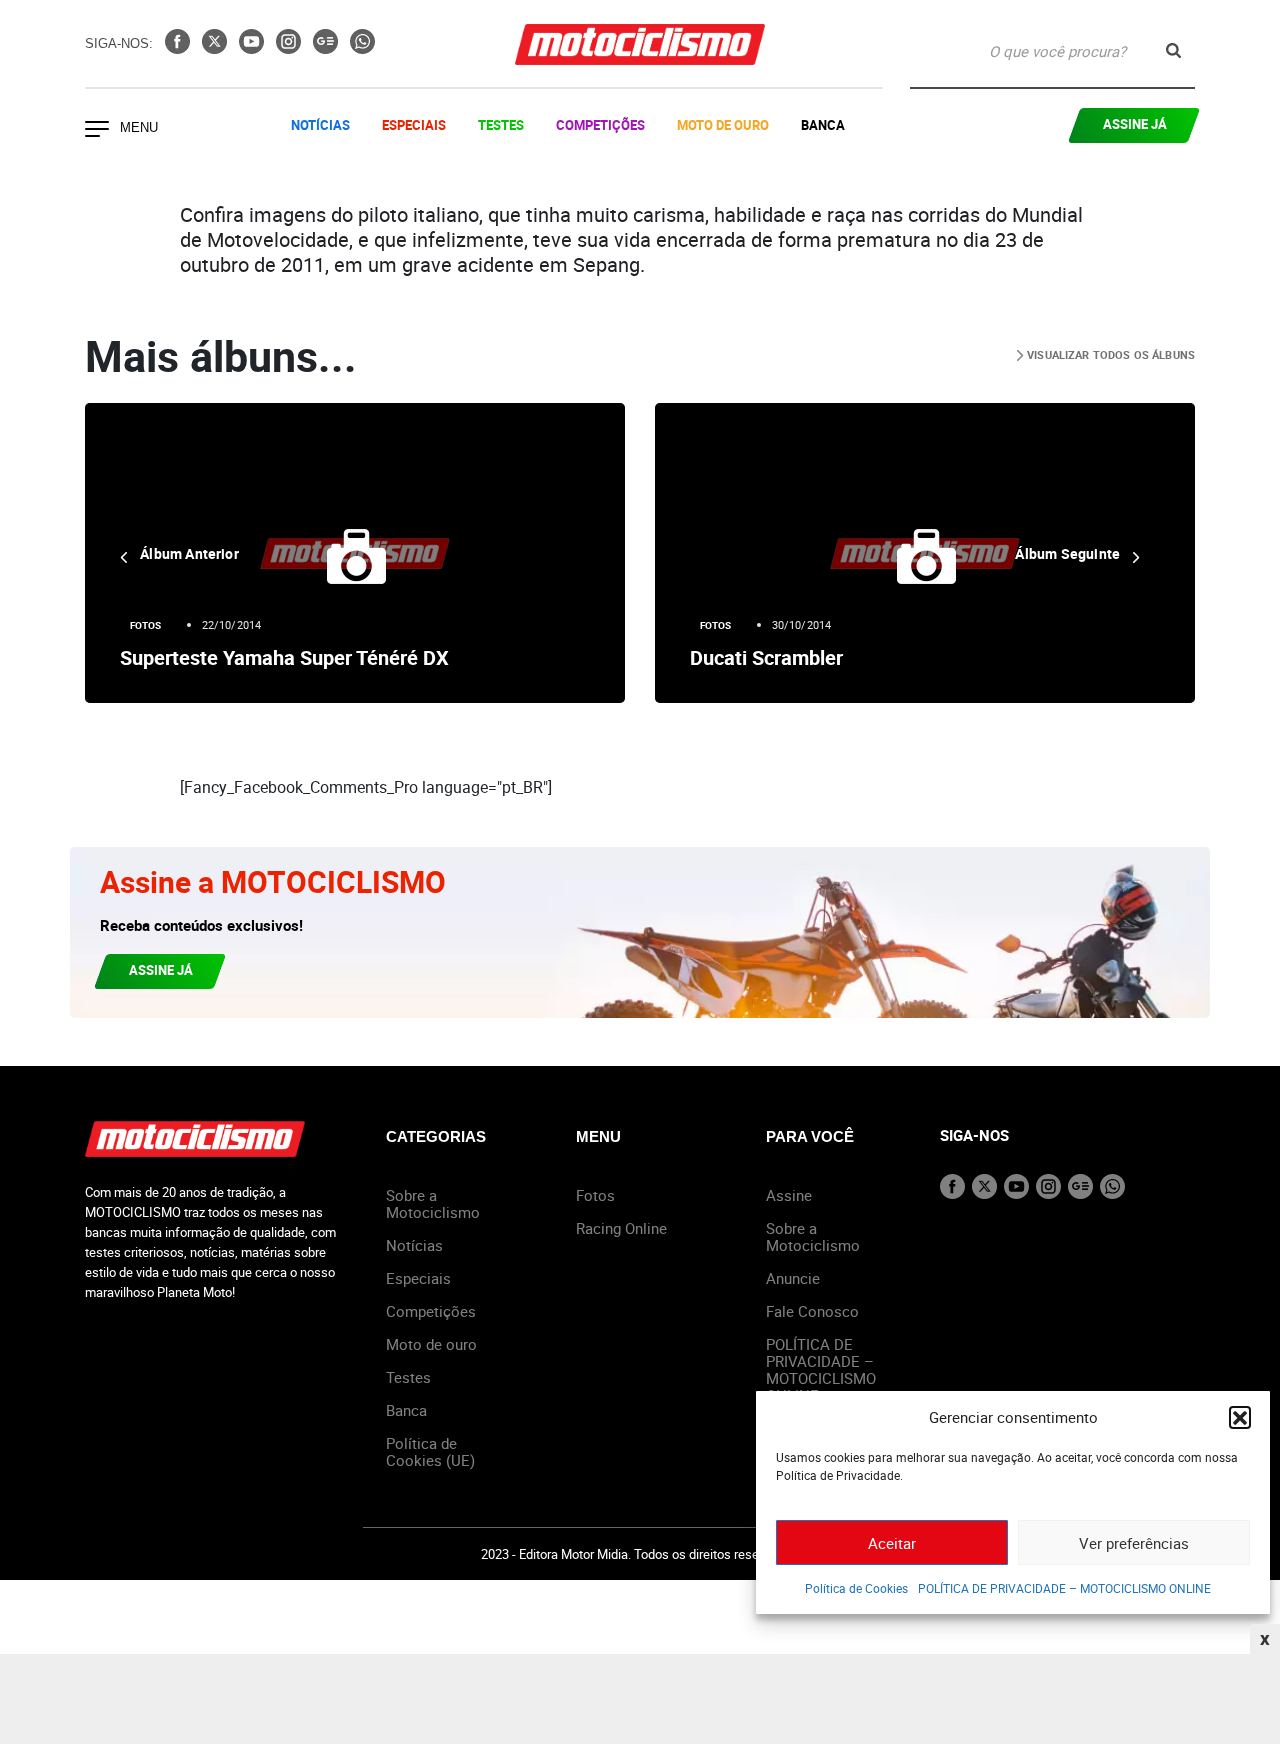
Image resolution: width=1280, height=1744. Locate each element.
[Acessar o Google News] (327, 48)
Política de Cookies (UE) (430, 1451)
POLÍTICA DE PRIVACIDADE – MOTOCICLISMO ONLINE (1064, 1588)
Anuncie (793, 1278)
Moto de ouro (431, 1344)
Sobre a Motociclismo (433, 1203)
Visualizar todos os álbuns (1109, 354)
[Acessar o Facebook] (179, 48)
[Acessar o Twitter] (216, 48)
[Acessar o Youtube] (253, 48)
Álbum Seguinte (1069, 553)
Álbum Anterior (188, 553)
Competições (600, 125)
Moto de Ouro (723, 125)
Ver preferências (1134, 1543)
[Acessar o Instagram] (290, 48)
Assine (789, 1195)
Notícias (320, 125)
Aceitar (892, 1543)
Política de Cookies (856, 1588)
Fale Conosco (812, 1311)
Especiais (414, 125)
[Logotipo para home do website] (640, 44)
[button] (1240, 1417)
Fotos (146, 625)
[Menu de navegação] (97, 131)
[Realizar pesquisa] (1173, 50)
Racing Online (621, 1228)
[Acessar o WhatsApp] (362, 48)
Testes (501, 125)
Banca (823, 125)
